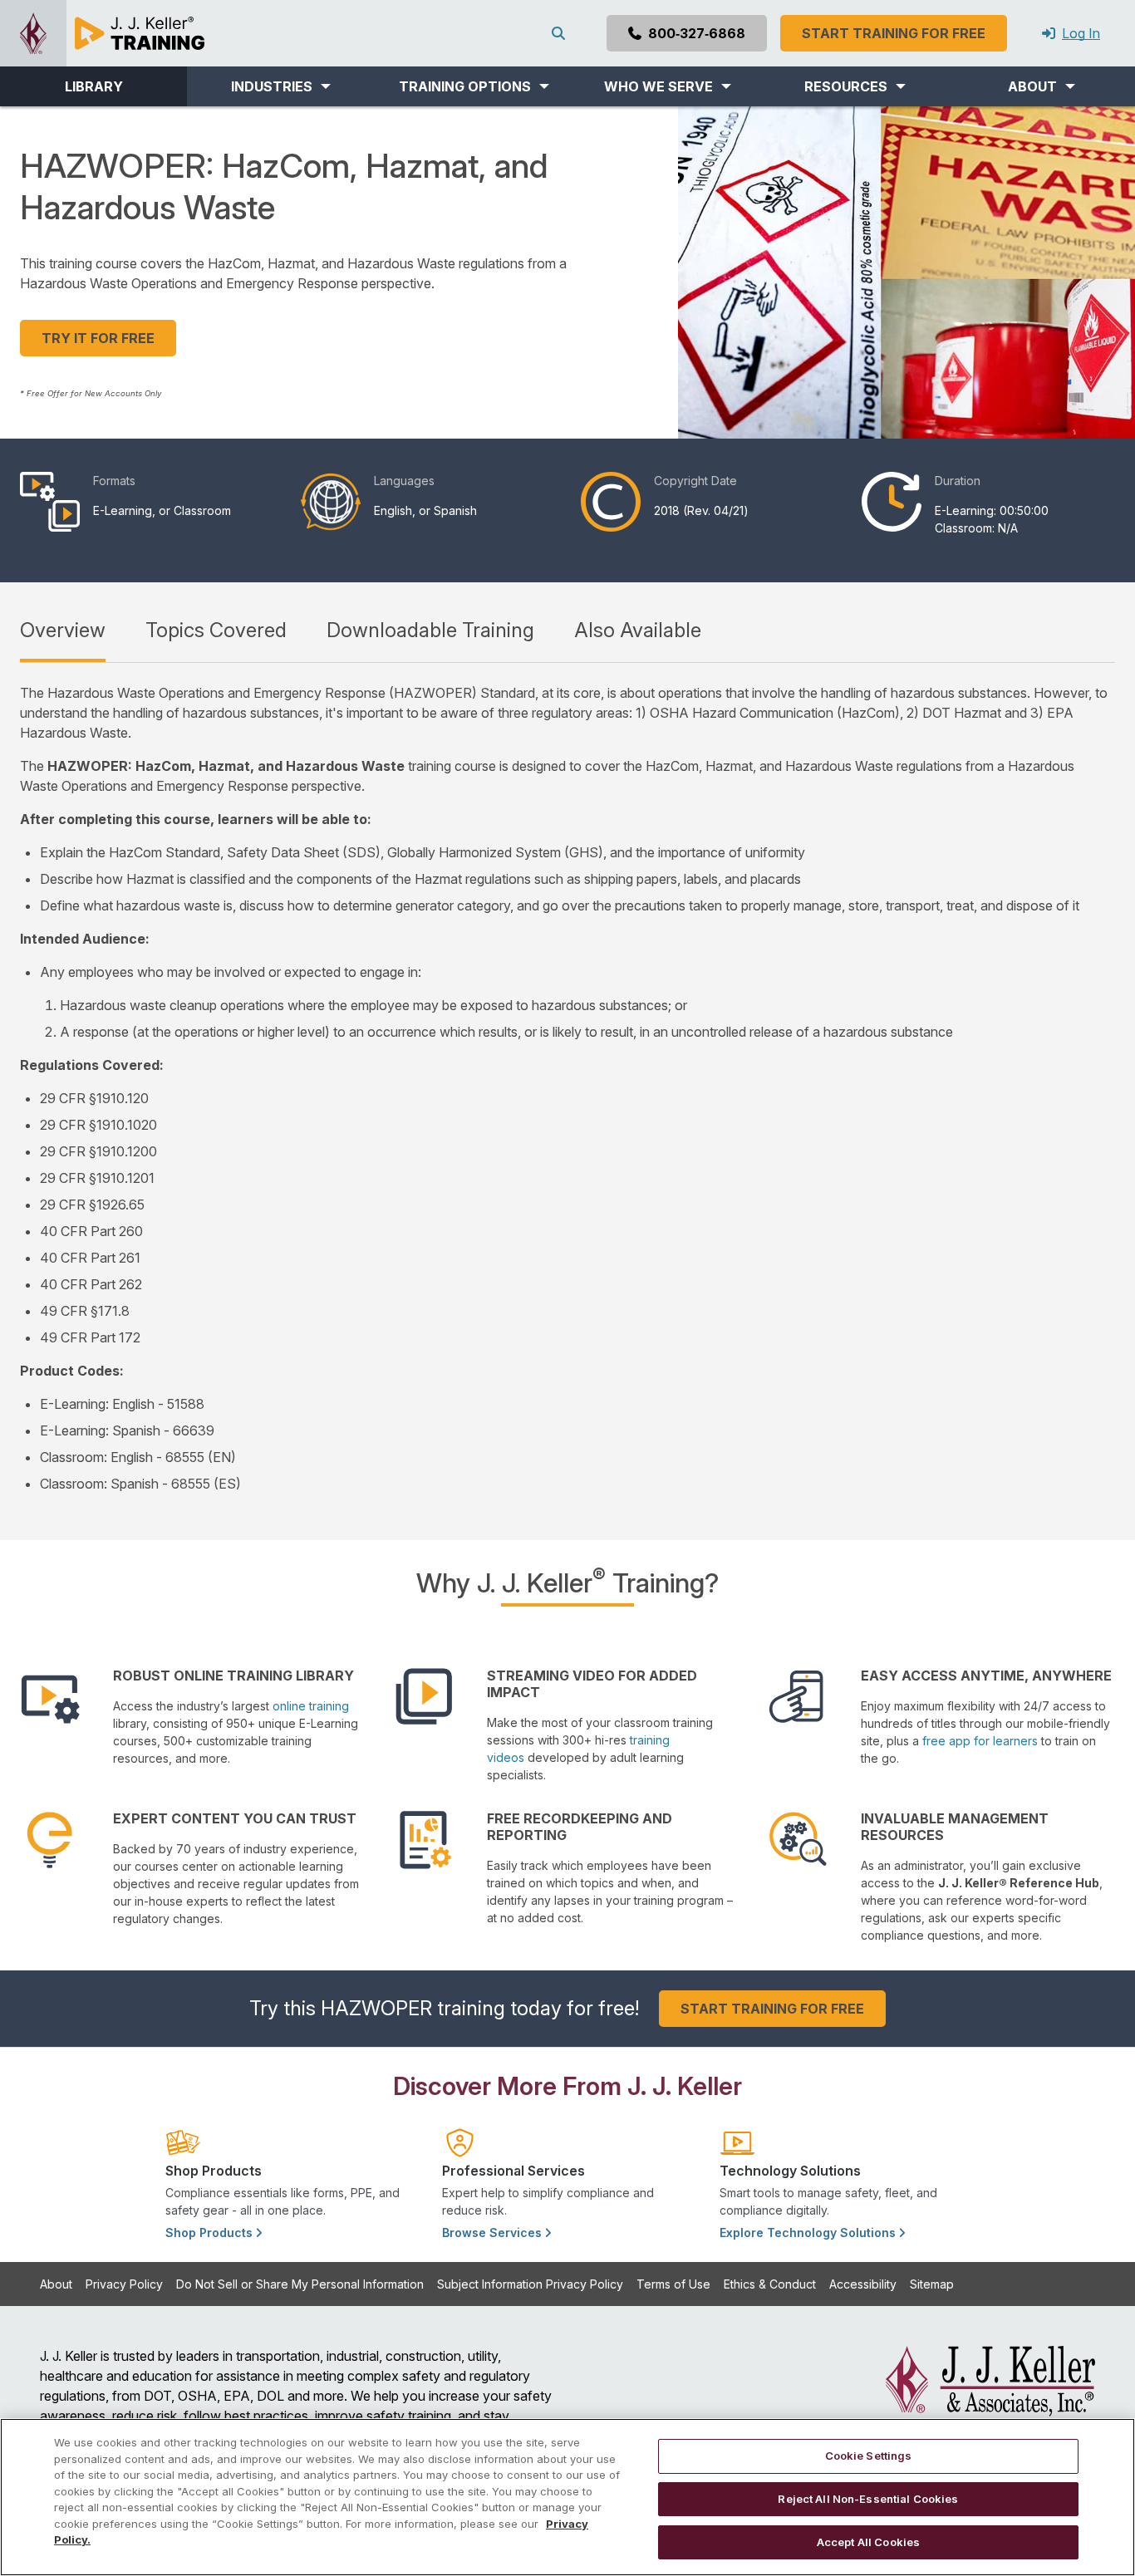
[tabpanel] (567, 1088)
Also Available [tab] (638, 630)
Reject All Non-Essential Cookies (868, 2499)
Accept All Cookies (868, 2541)
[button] (280, 86)
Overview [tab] (63, 630)
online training (311, 1706)
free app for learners (980, 1741)
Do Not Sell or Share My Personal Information (300, 2284)
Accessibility (863, 2284)
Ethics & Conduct (770, 2284)
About (56, 2284)
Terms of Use (673, 2284)
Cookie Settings (869, 2456)
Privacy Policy (124, 2284)
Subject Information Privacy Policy (530, 2284)
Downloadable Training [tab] (430, 630)
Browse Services (494, 2233)
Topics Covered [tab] (216, 630)
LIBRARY (94, 86)
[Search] (562, 33)
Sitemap (932, 2284)
